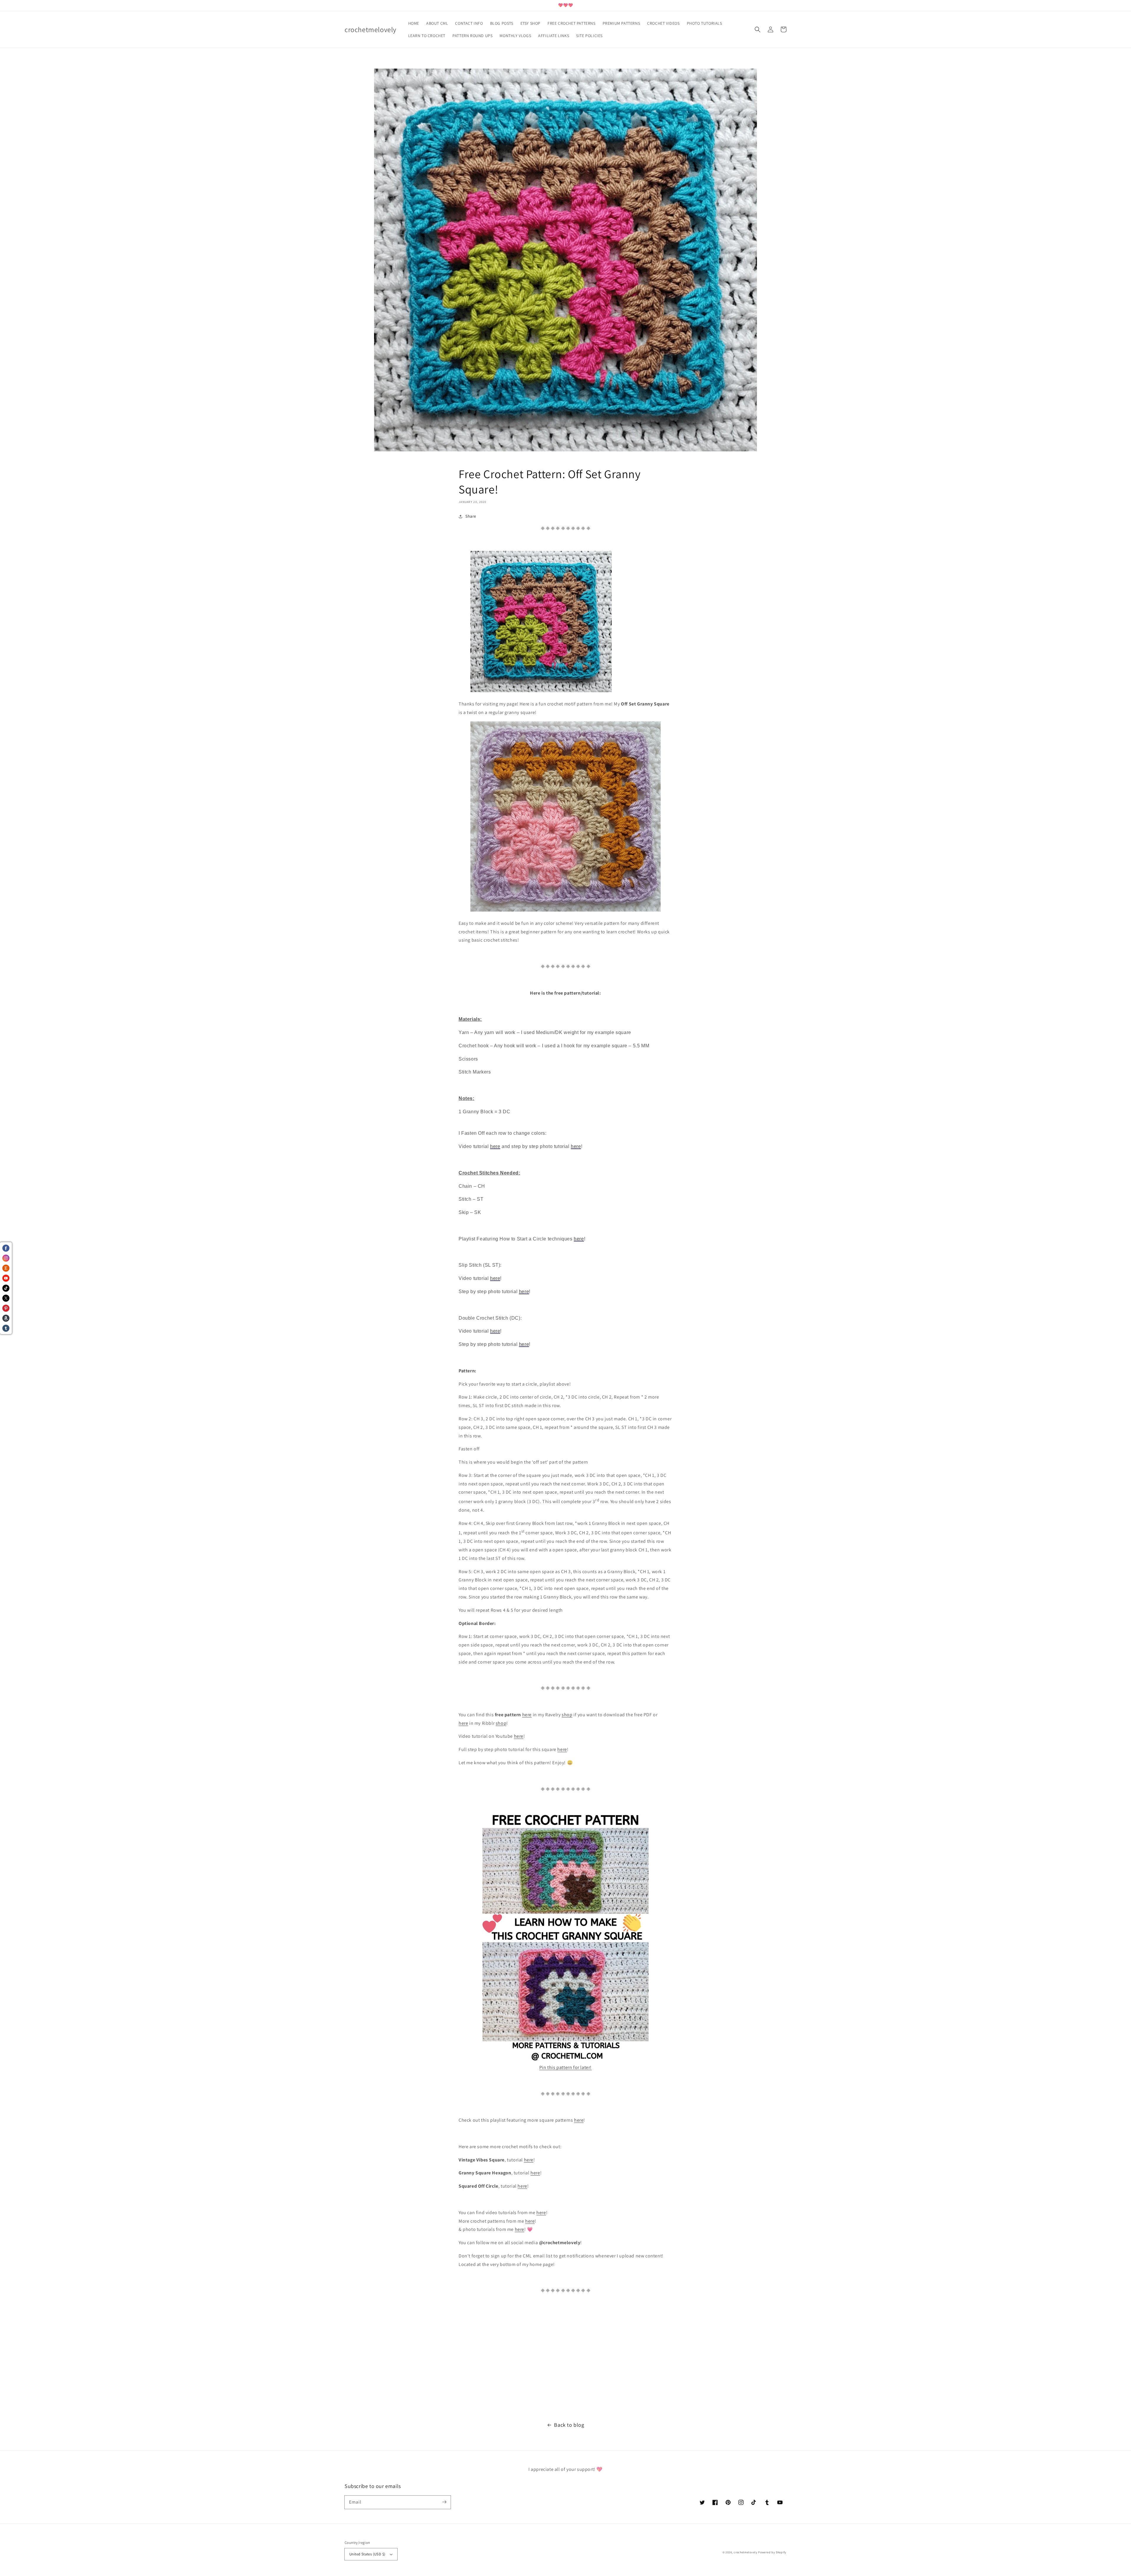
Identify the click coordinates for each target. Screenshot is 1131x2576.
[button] (758, 29)
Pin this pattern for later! (565, 2067)
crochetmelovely (746, 2552)
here (527, 1715)
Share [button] (471, 516)
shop (567, 1715)
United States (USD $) (367, 2554)
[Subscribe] (444, 2502)
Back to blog (569, 2425)
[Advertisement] (177, 2358)
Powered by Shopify (772, 2552)
